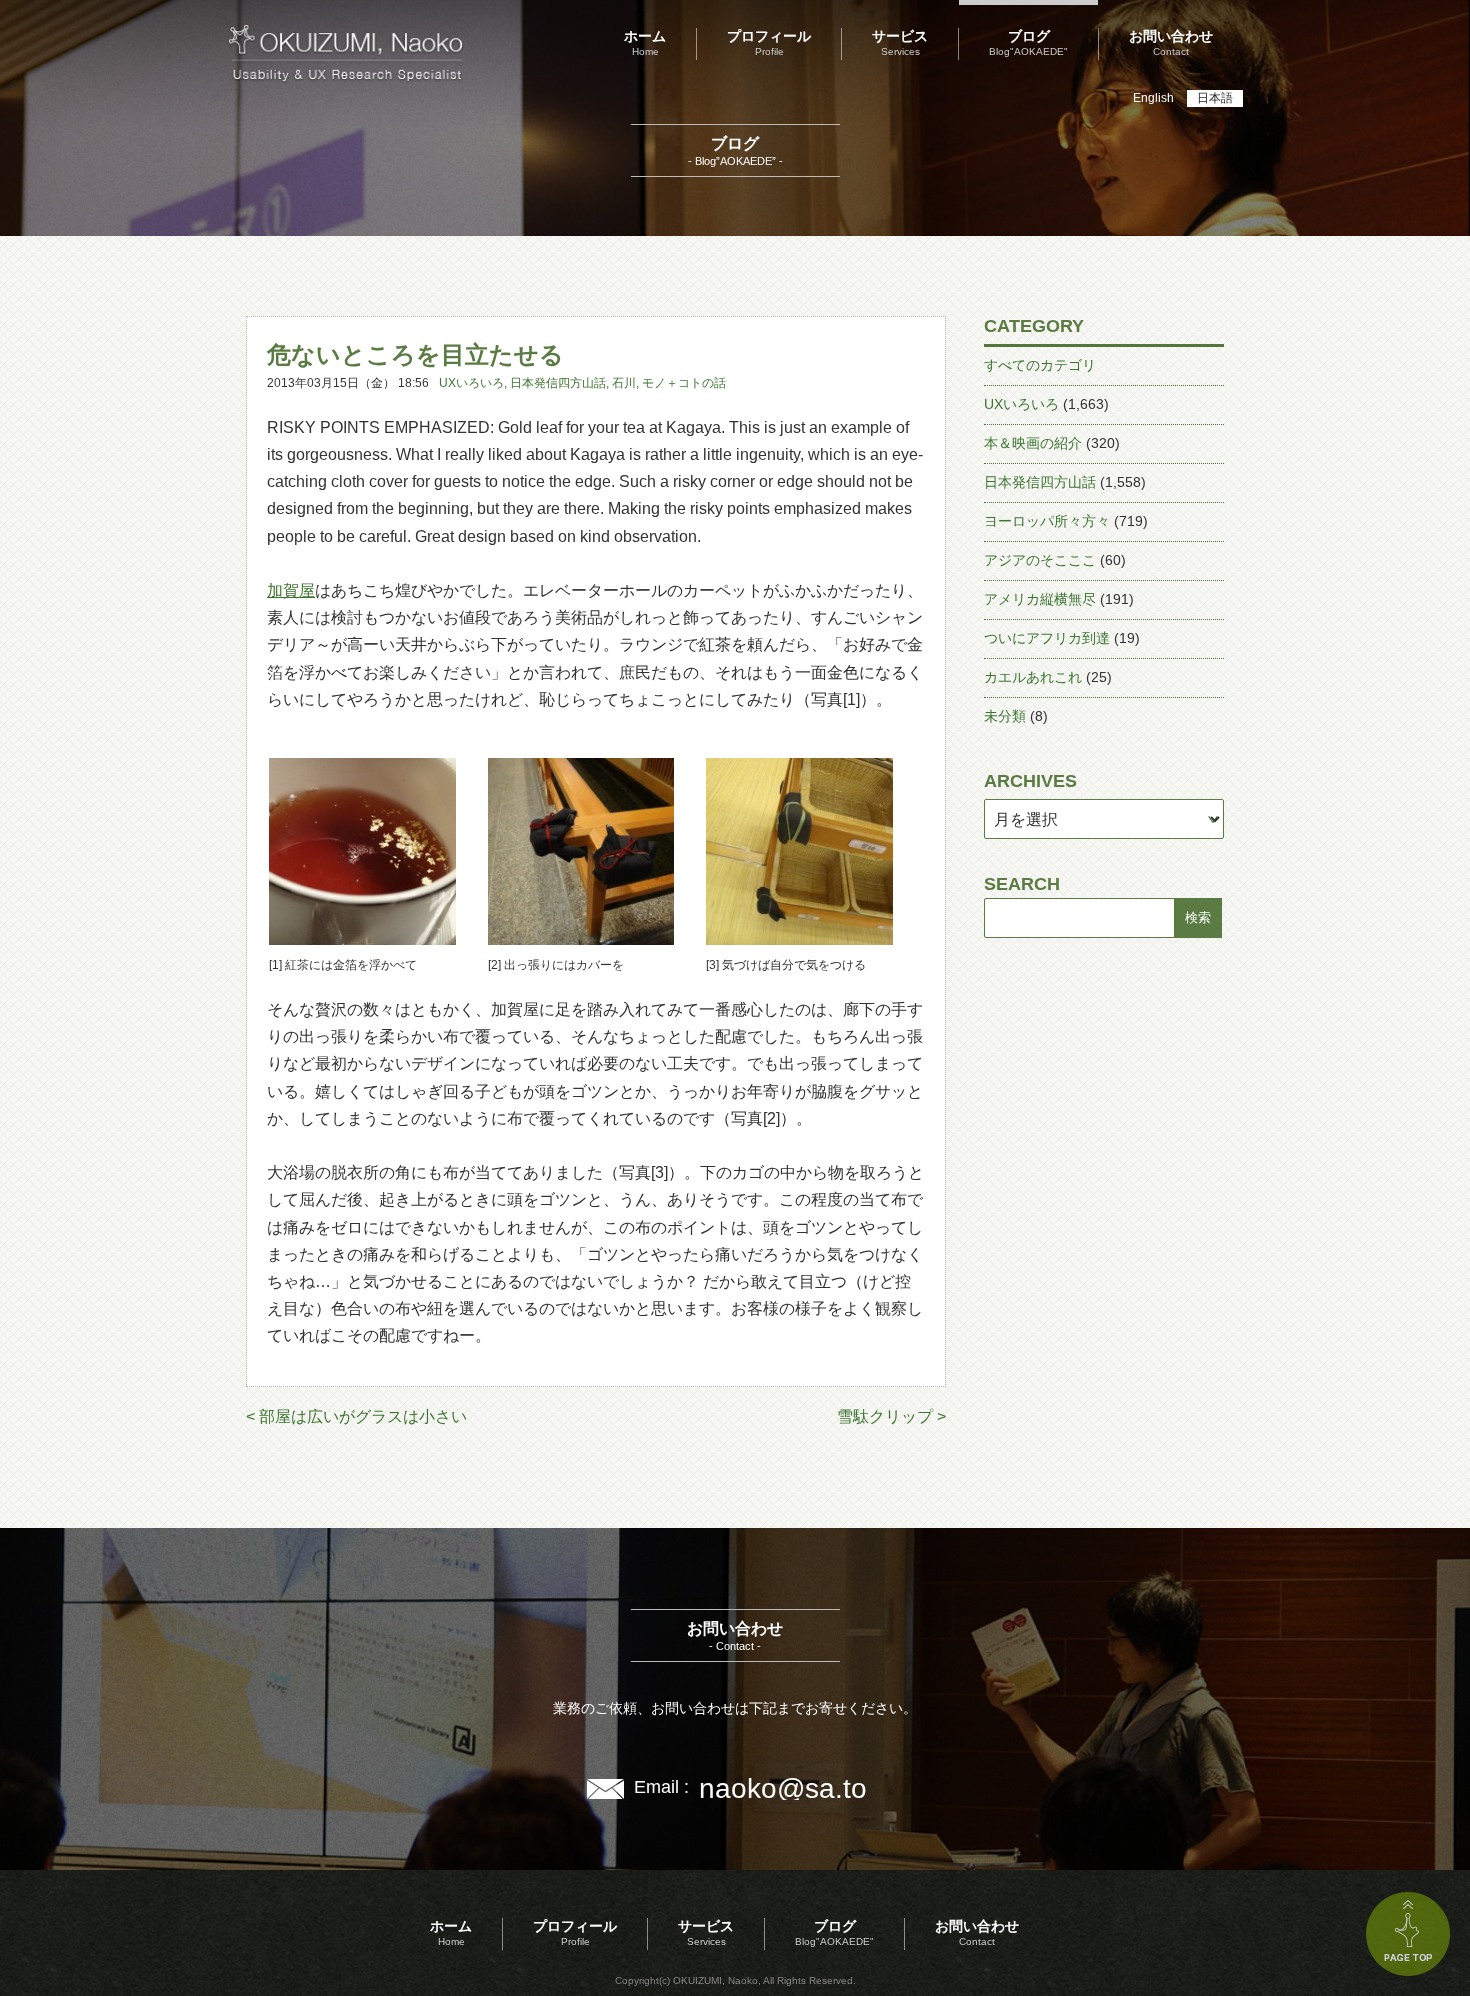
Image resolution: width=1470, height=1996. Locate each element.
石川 (624, 383)
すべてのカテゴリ (1040, 365)
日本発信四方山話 (558, 383)
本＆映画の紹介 (1033, 443)
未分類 (1005, 716)
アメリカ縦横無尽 (1040, 599)
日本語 (1215, 98)
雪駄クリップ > (891, 1416)
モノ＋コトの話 (684, 383)
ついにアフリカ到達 (1047, 638)
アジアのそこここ (1040, 560)
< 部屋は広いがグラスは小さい (356, 1416)
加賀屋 (291, 590)
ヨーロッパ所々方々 (1047, 521)
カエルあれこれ (1033, 677)
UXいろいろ (471, 383)
